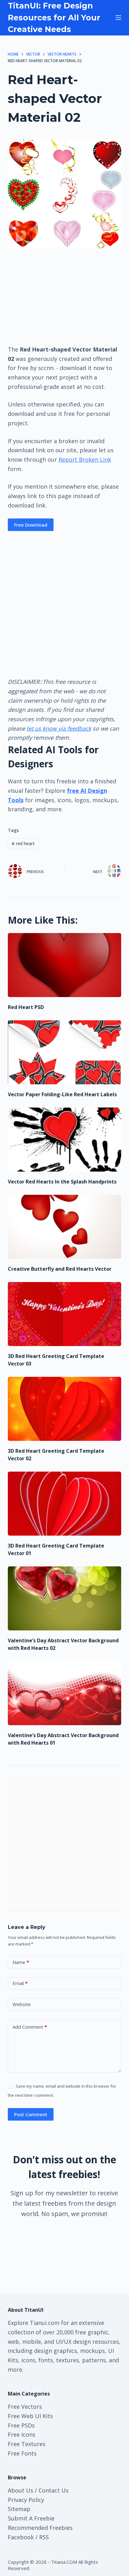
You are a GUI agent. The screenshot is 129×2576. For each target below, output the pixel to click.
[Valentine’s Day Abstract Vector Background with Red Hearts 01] (65, 1693)
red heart (23, 843)
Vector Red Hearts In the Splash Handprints (62, 1182)
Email (20, 1983)
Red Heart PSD (26, 1007)
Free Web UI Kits (30, 2416)
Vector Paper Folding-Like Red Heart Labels (62, 1094)
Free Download (31, 525)
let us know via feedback (59, 728)
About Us (21, 2490)
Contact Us (54, 2490)
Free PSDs (21, 2425)
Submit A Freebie (31, 2518)
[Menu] (118, 18)
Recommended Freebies (40, 2528)
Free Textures (27, 2444)
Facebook (21, 2537)
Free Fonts (22, 2453)
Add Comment (30, 2027)
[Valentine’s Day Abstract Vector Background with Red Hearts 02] (65, 1598)
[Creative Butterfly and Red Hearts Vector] (65, 1227)
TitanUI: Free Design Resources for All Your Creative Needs (54, 17)
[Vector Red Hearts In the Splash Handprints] (65, 1140)
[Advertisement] (64, 296)
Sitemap (19, 2509)
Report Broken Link (85, 459)
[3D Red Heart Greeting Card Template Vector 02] (65, 1409)
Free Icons (22, 2434)
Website (22, 2004)
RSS (44, 2537)
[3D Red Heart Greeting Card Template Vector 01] (65, 1504)
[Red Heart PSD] (65, 965)
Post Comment (31, 2114)
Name (21, 1962)
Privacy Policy (26, 2500)
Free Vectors (25, 2407)
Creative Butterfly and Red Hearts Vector (60, 1269)
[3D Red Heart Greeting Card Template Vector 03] (65, 1314)
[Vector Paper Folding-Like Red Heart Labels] (65, 1052)
